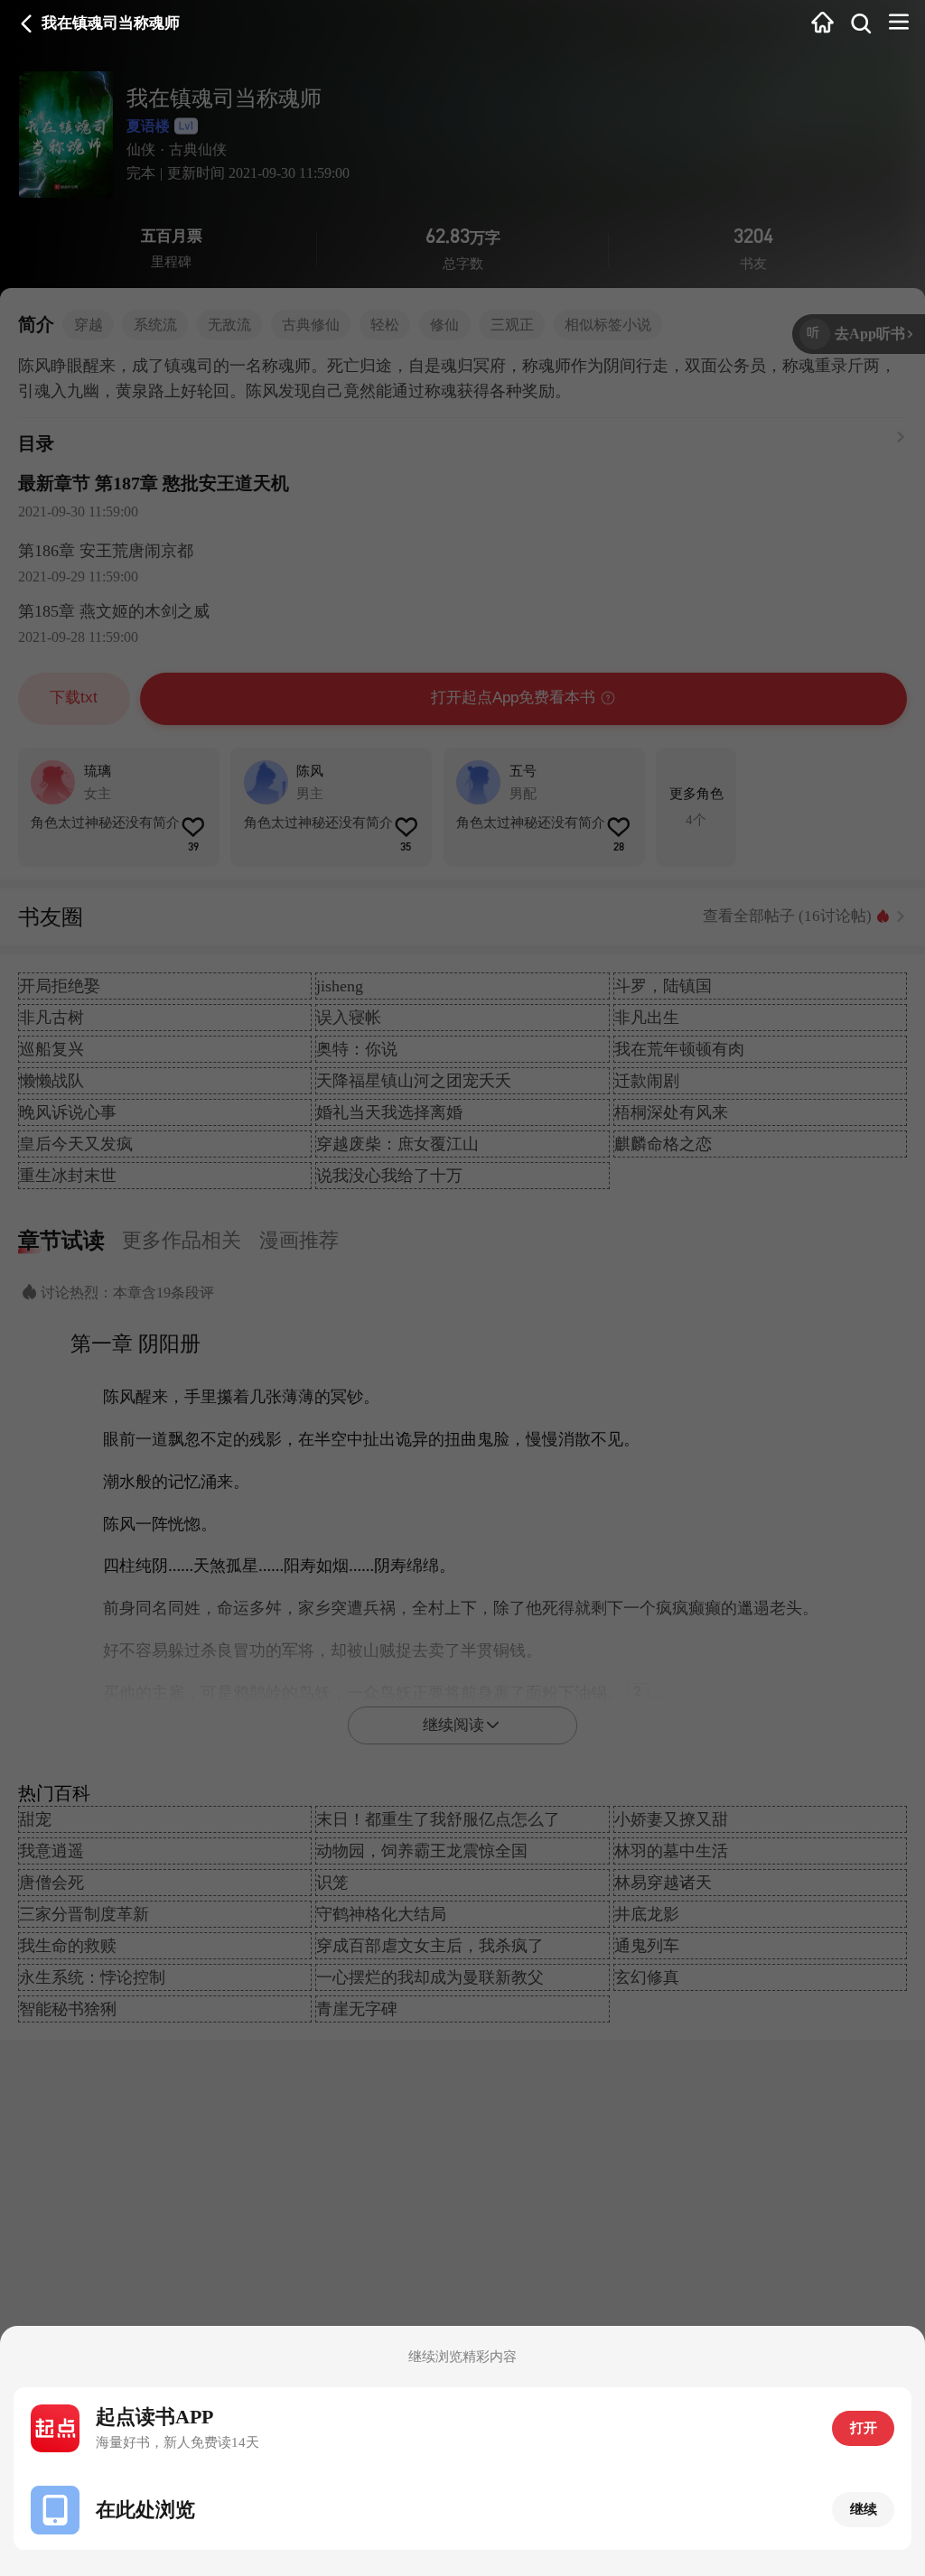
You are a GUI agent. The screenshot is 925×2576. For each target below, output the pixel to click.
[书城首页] (822, 24)
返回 (27, 24)
